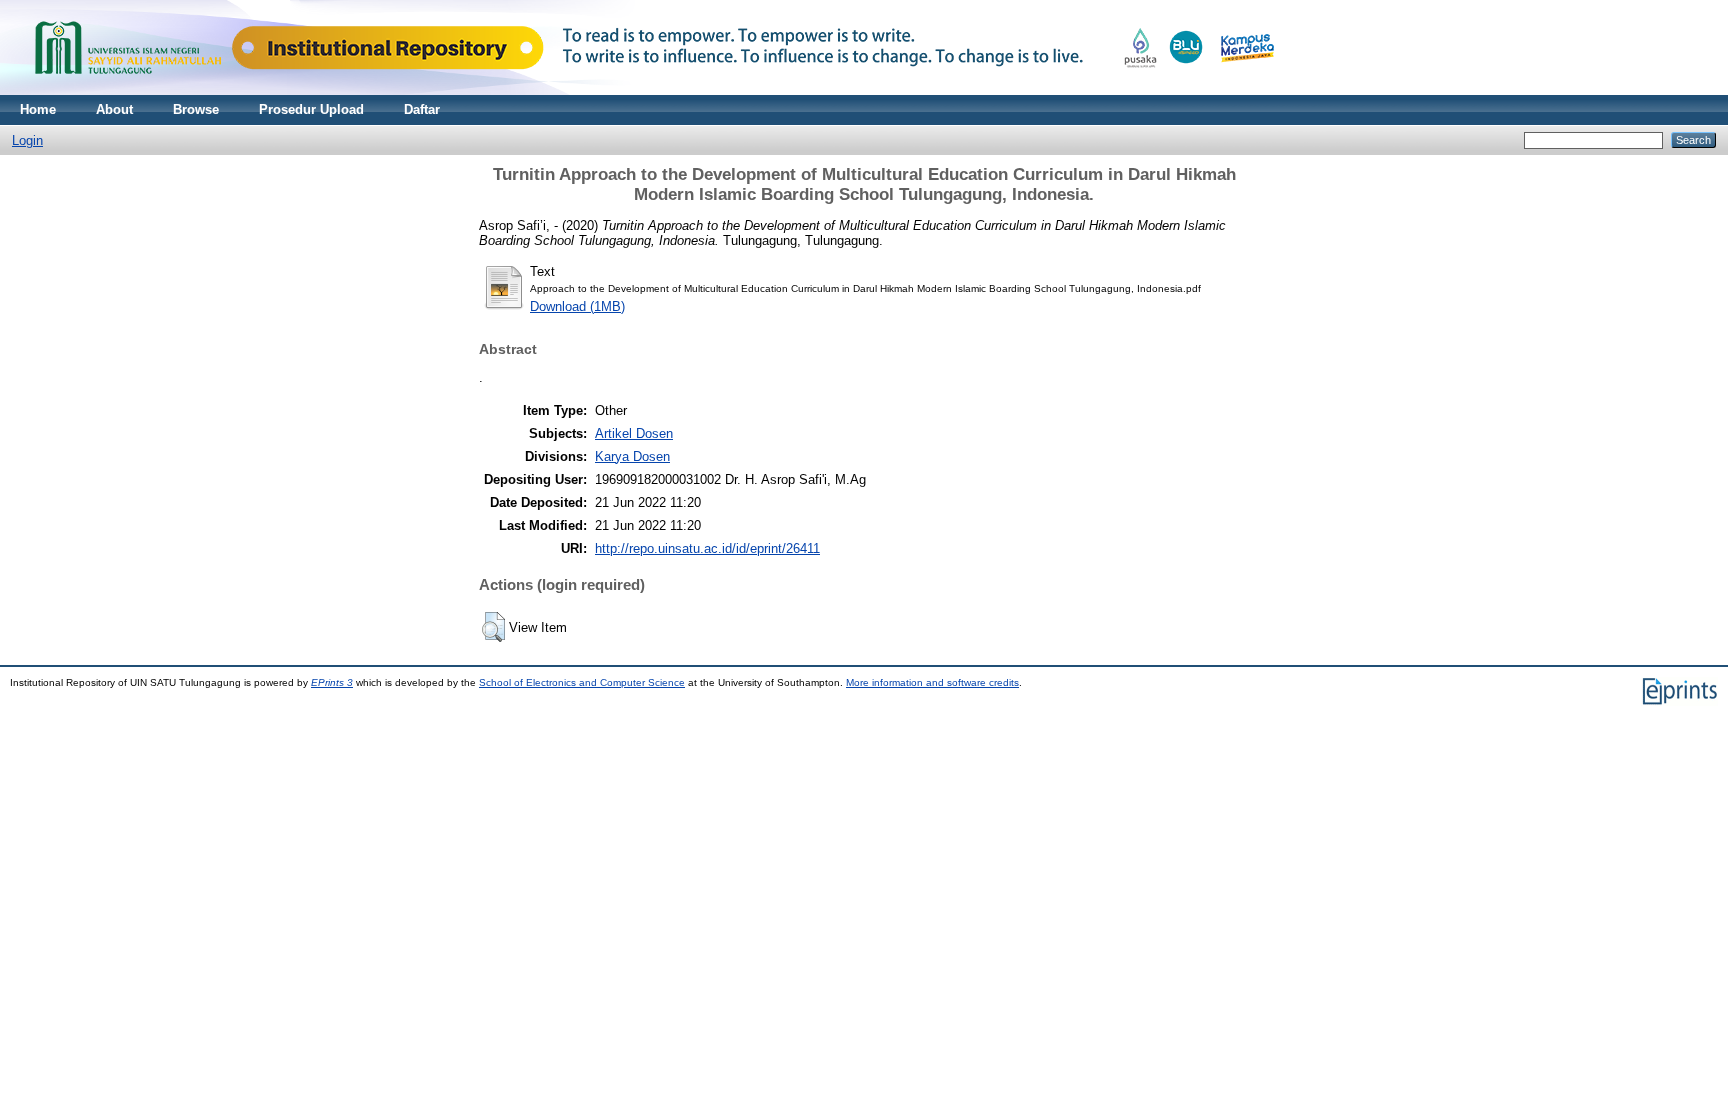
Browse (196, 109)
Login (27, 140)
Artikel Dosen (634, 433)
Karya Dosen (632, 456)
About (114, 109)
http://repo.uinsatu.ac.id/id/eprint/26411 (707, 548)
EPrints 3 (332, 682)
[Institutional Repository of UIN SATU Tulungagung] (650, 90)
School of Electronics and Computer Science (582, 682)
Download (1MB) (577, 306)
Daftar (422, 109)
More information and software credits (932, 682)
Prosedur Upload (311, 109)
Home (38, 109)
